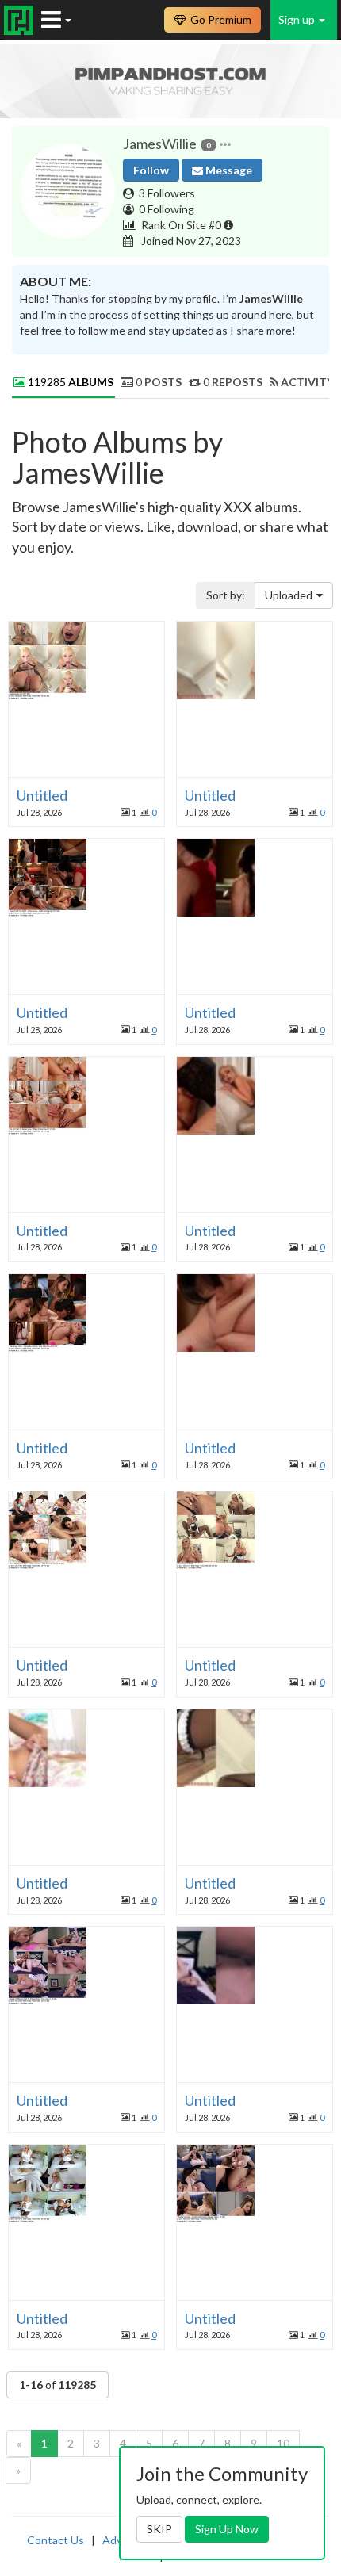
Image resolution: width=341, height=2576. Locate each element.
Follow (151, 170)
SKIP (159, 2529)
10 (283, 2443)
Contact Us (56, 2540)
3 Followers (167, 193)
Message (228, 170)
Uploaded (289, 595)
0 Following (167, 209)
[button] (225, 144)
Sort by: (226, 595)
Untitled (42, 795)
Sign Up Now (227, 2529)
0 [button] (154, 812)
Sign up (298, 19)
